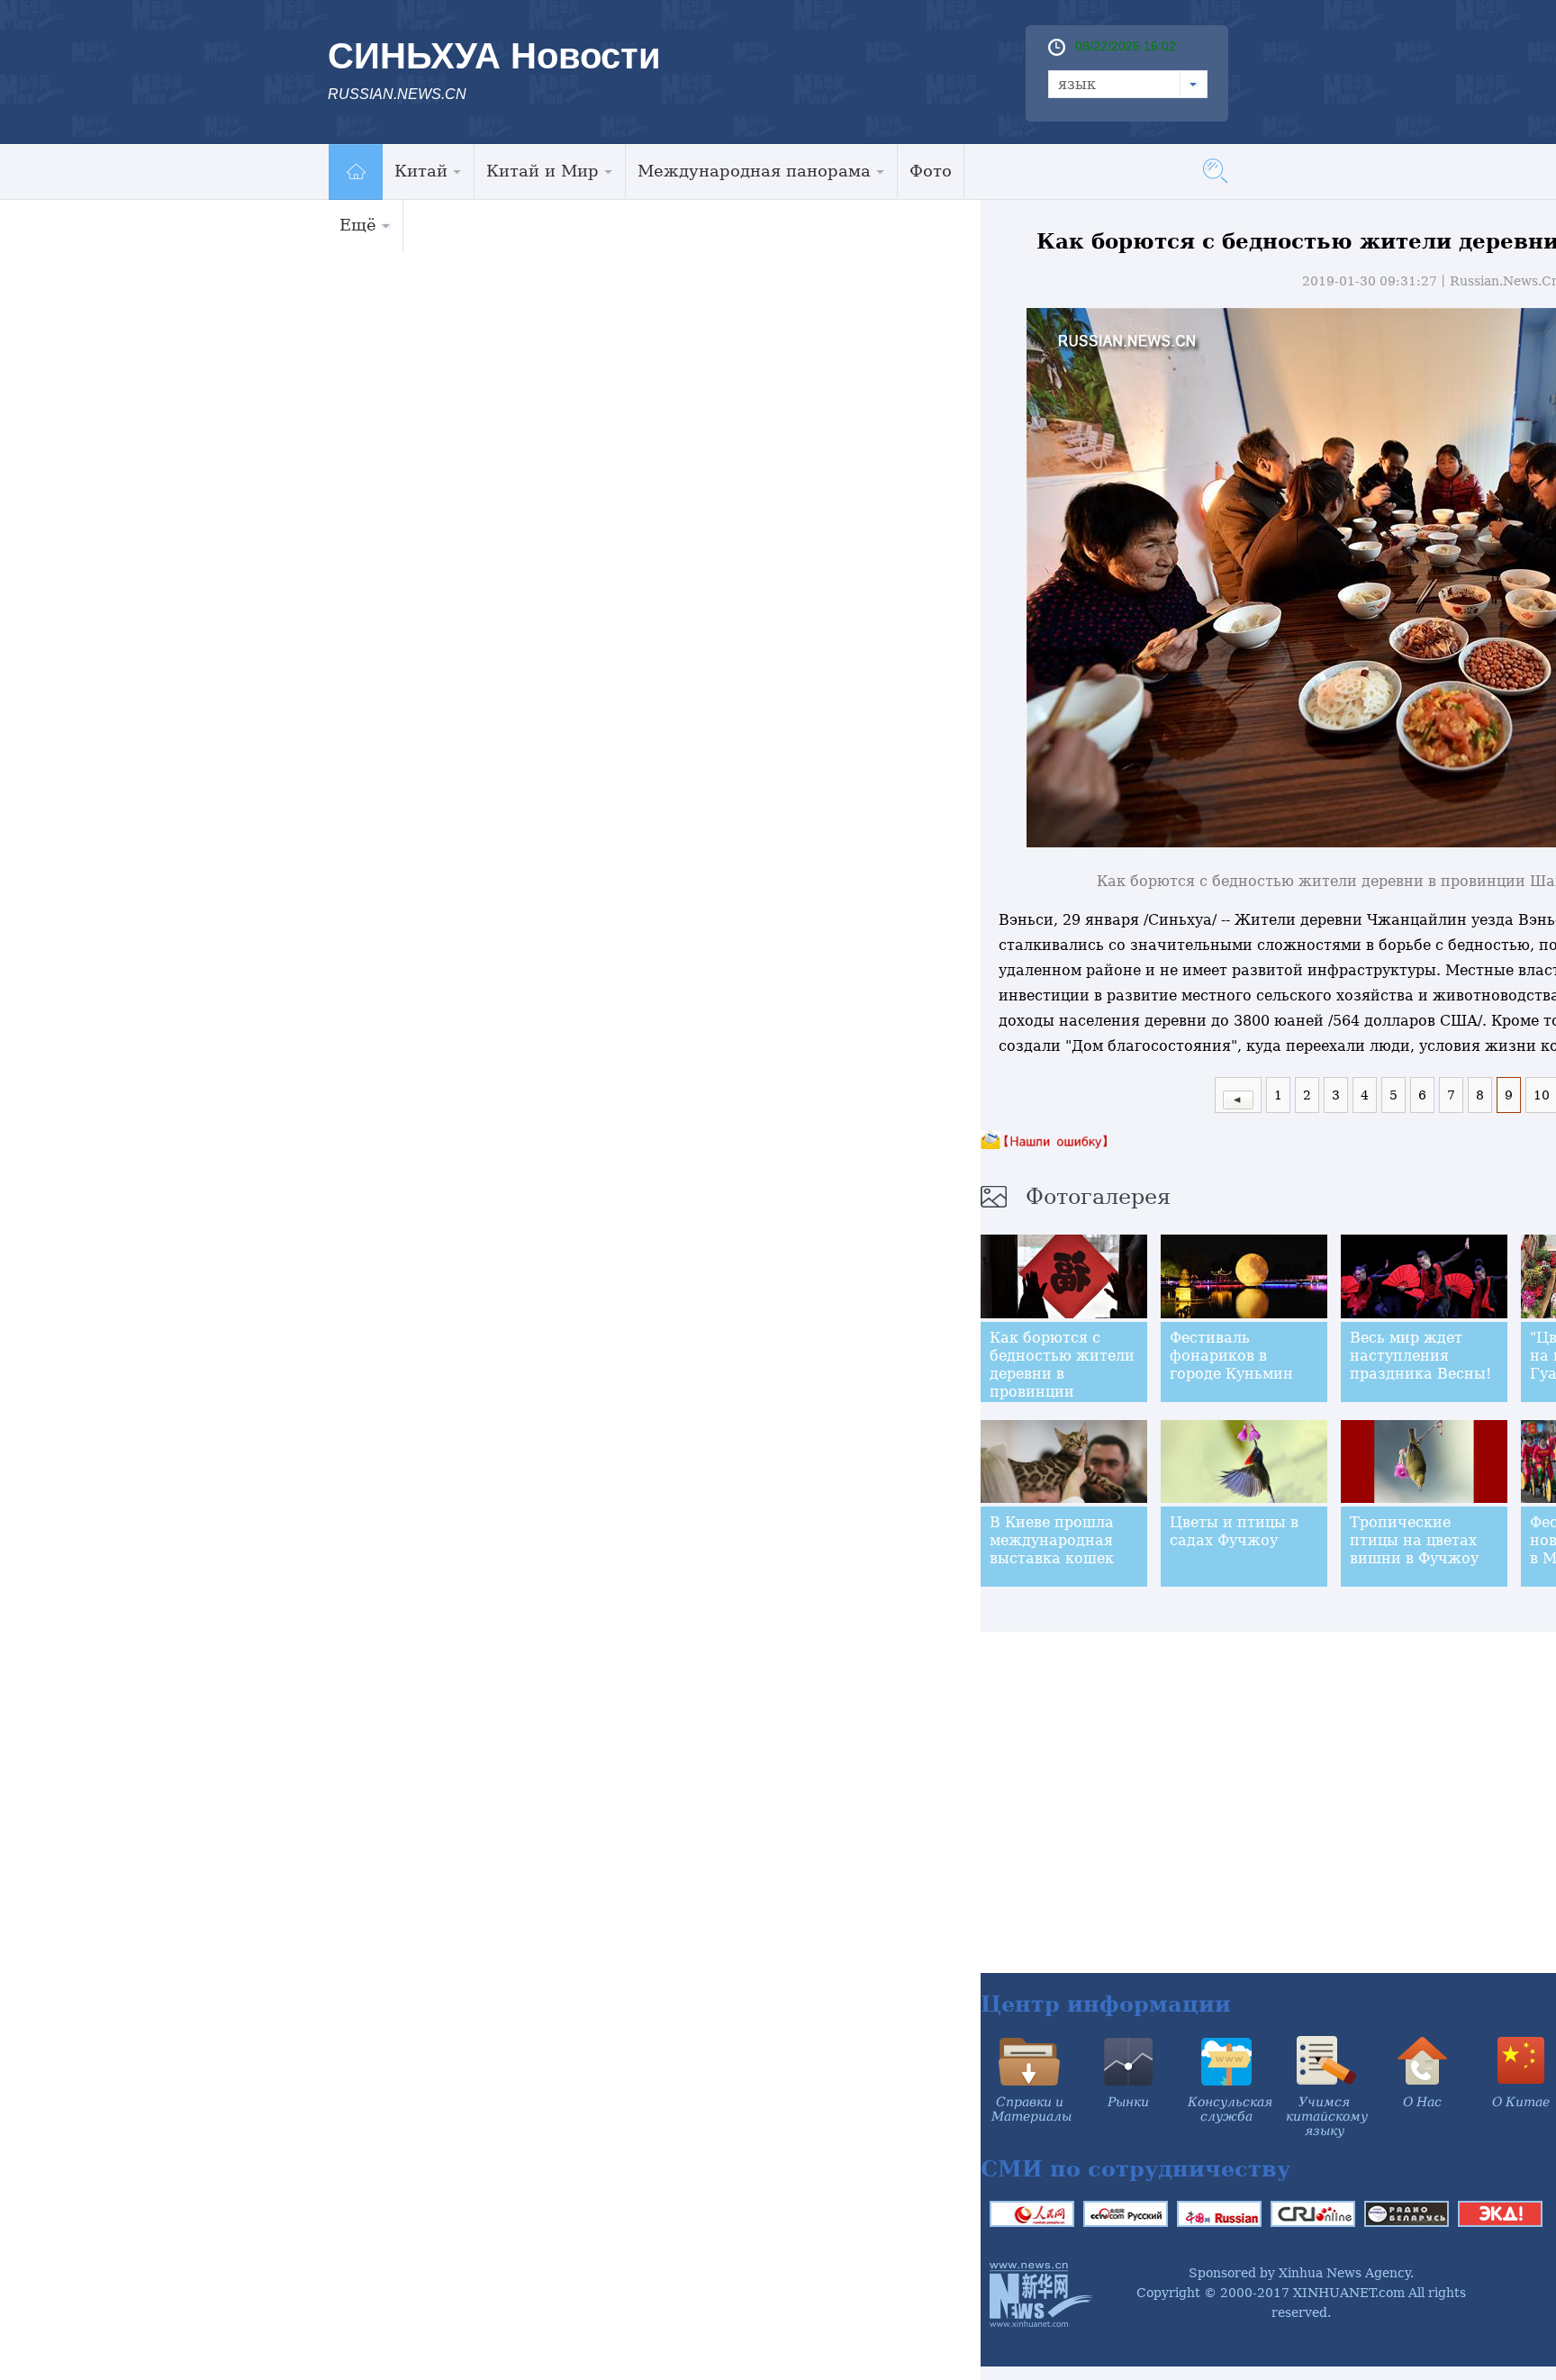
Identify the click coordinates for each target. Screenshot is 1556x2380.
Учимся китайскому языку (1327, 2116)
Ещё (358, 225)
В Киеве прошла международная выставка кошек (1052, 1540)
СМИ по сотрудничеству (1135, 2169)
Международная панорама (754, 171)
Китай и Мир (543, 171)
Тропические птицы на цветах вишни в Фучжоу (1414, 1540)
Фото (931, 171)
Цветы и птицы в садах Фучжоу (1234, 1531)
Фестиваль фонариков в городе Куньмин (1231, 1356)
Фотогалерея (1098, 1197)
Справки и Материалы (1031, 2109)
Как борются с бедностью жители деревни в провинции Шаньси (1062, 1374)
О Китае (1521, 2102)
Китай (421, 171)
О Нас (1422, 2102)
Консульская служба (1230, 2109)
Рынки (1128, 2102)
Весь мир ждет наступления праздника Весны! (1420, 1356)
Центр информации (1106, 2004)
